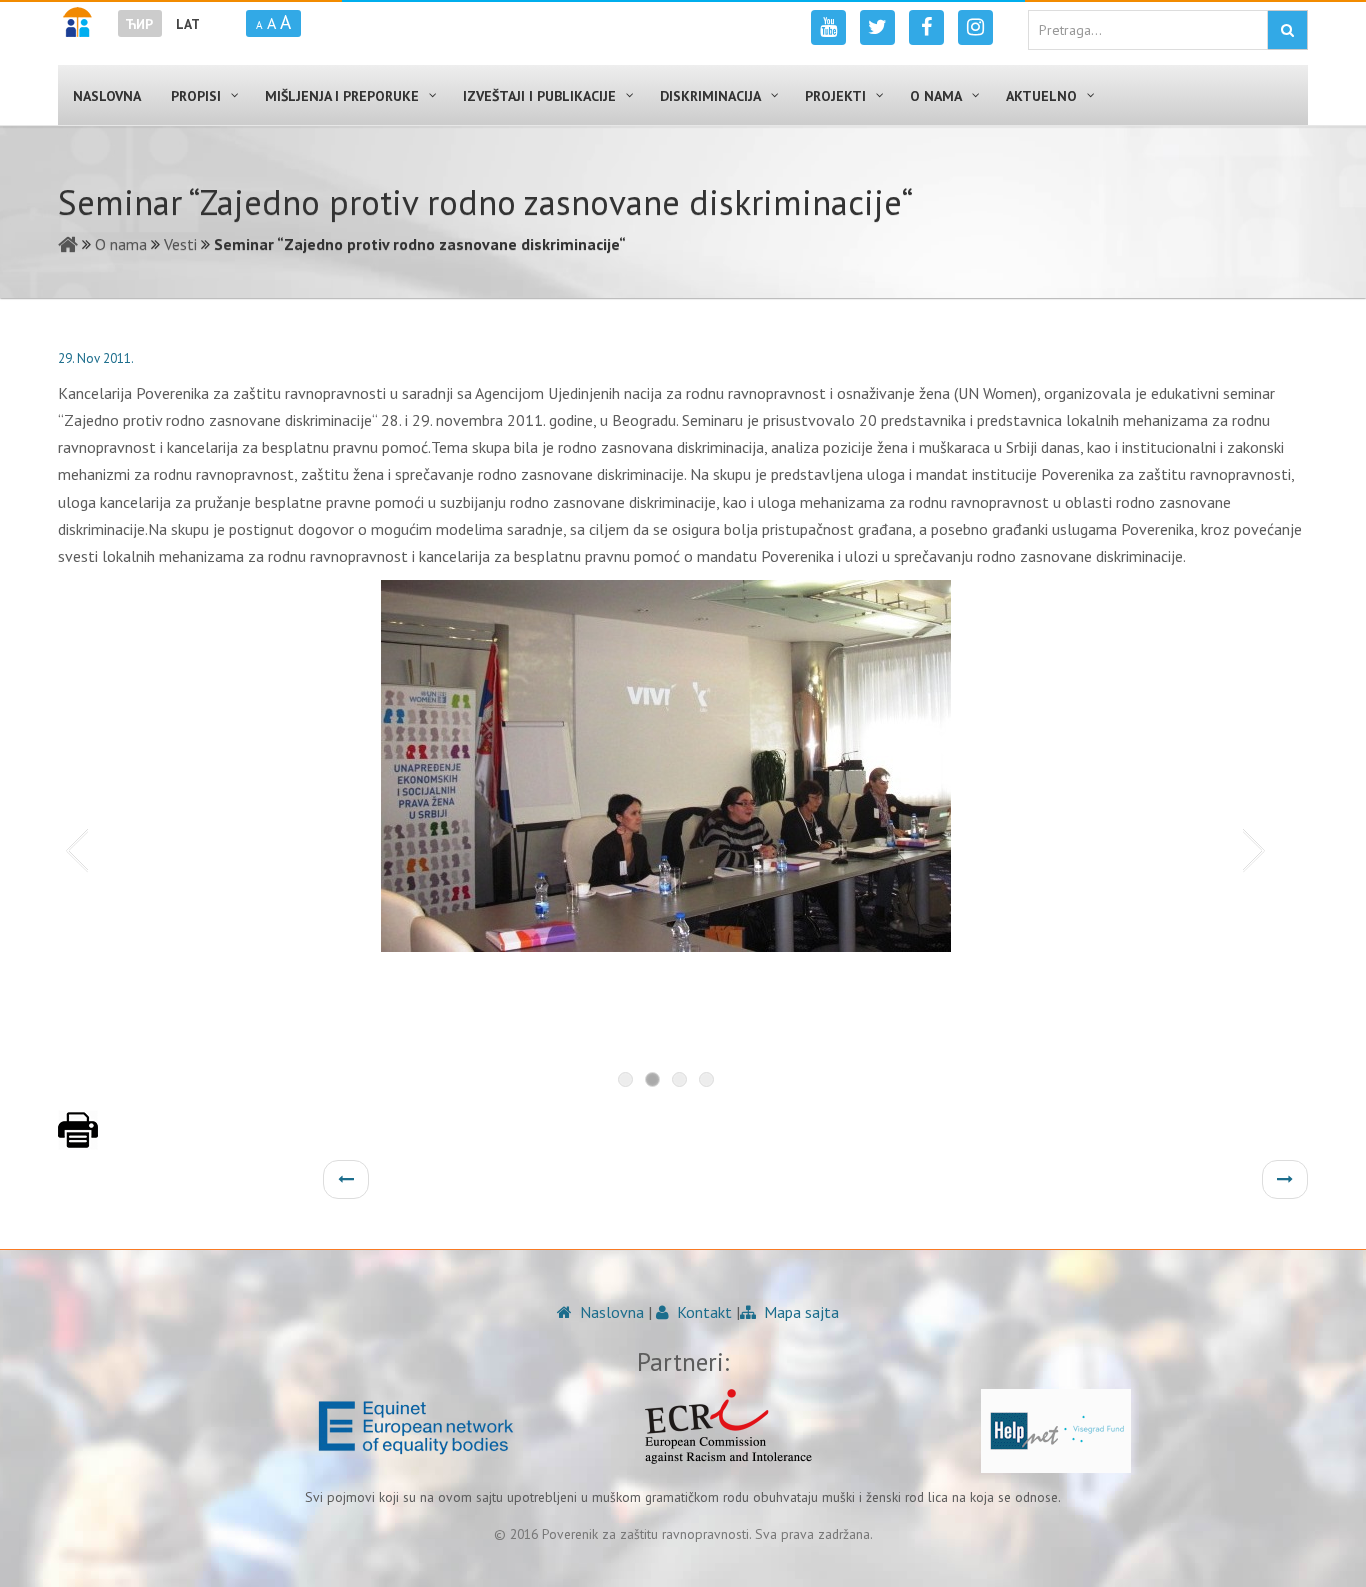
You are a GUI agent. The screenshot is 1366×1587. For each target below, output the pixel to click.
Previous (73, 849)
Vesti (180, 244)
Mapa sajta (799, 1312)
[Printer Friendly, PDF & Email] (78, 1140)
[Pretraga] (1287, 30)
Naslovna (610, 1312)
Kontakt (702, 1312)
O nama (121, 244)
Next (1258, 849)
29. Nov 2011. (96, 358)
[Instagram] (975, 27)
